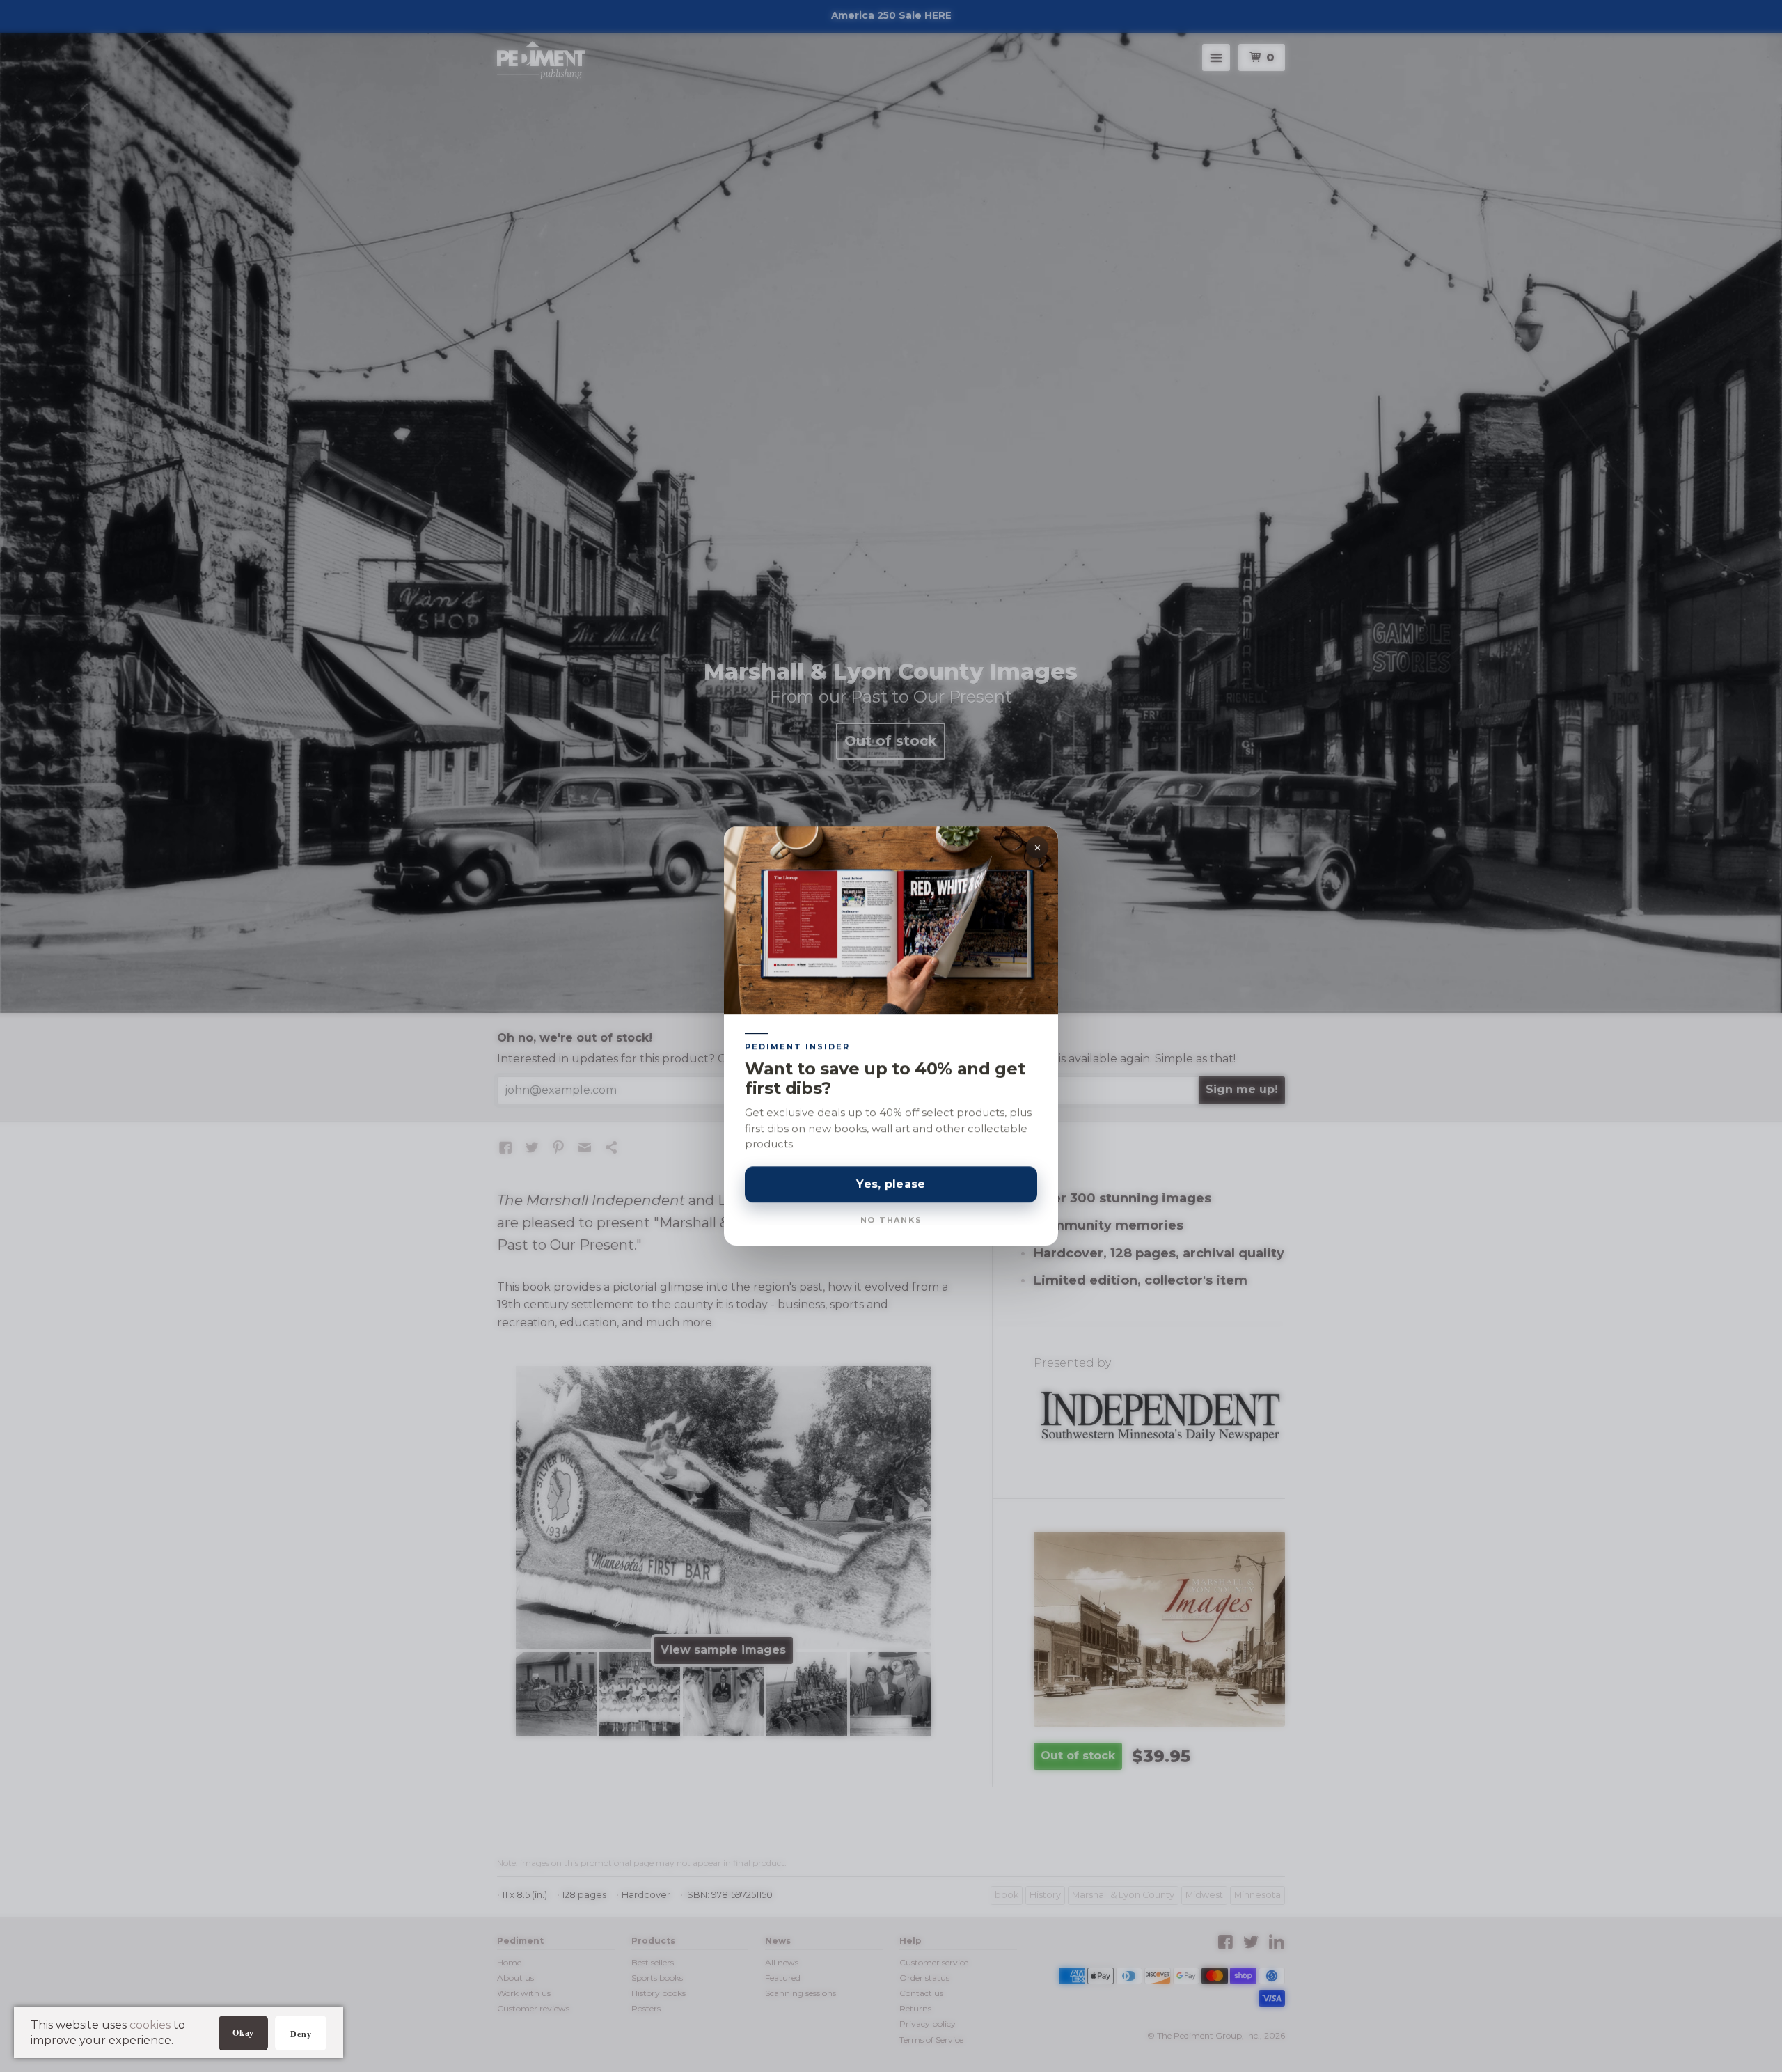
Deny (301, 2034)
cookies (150, 2025)
